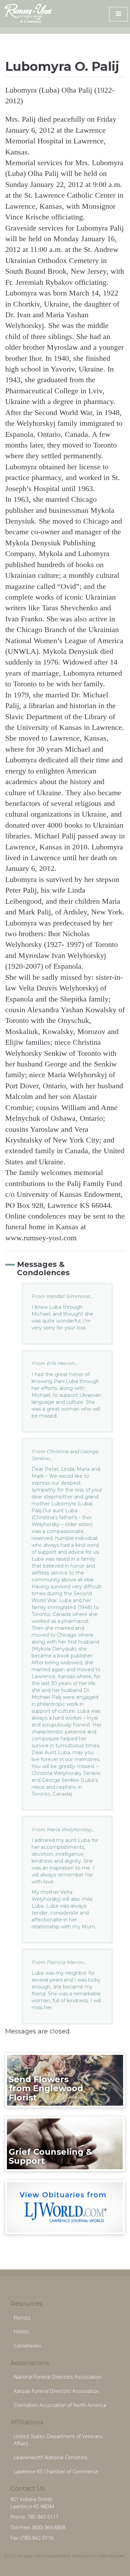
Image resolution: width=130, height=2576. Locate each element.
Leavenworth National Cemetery (51, 2457)
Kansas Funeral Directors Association (57, 2391)
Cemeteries (28, 2346)
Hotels (21, 2331)
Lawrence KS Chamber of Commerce (56, 2471)
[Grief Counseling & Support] (65, 2143)
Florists (22, 2318)
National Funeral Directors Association (58, 2377)
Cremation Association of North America (60, 2405)
